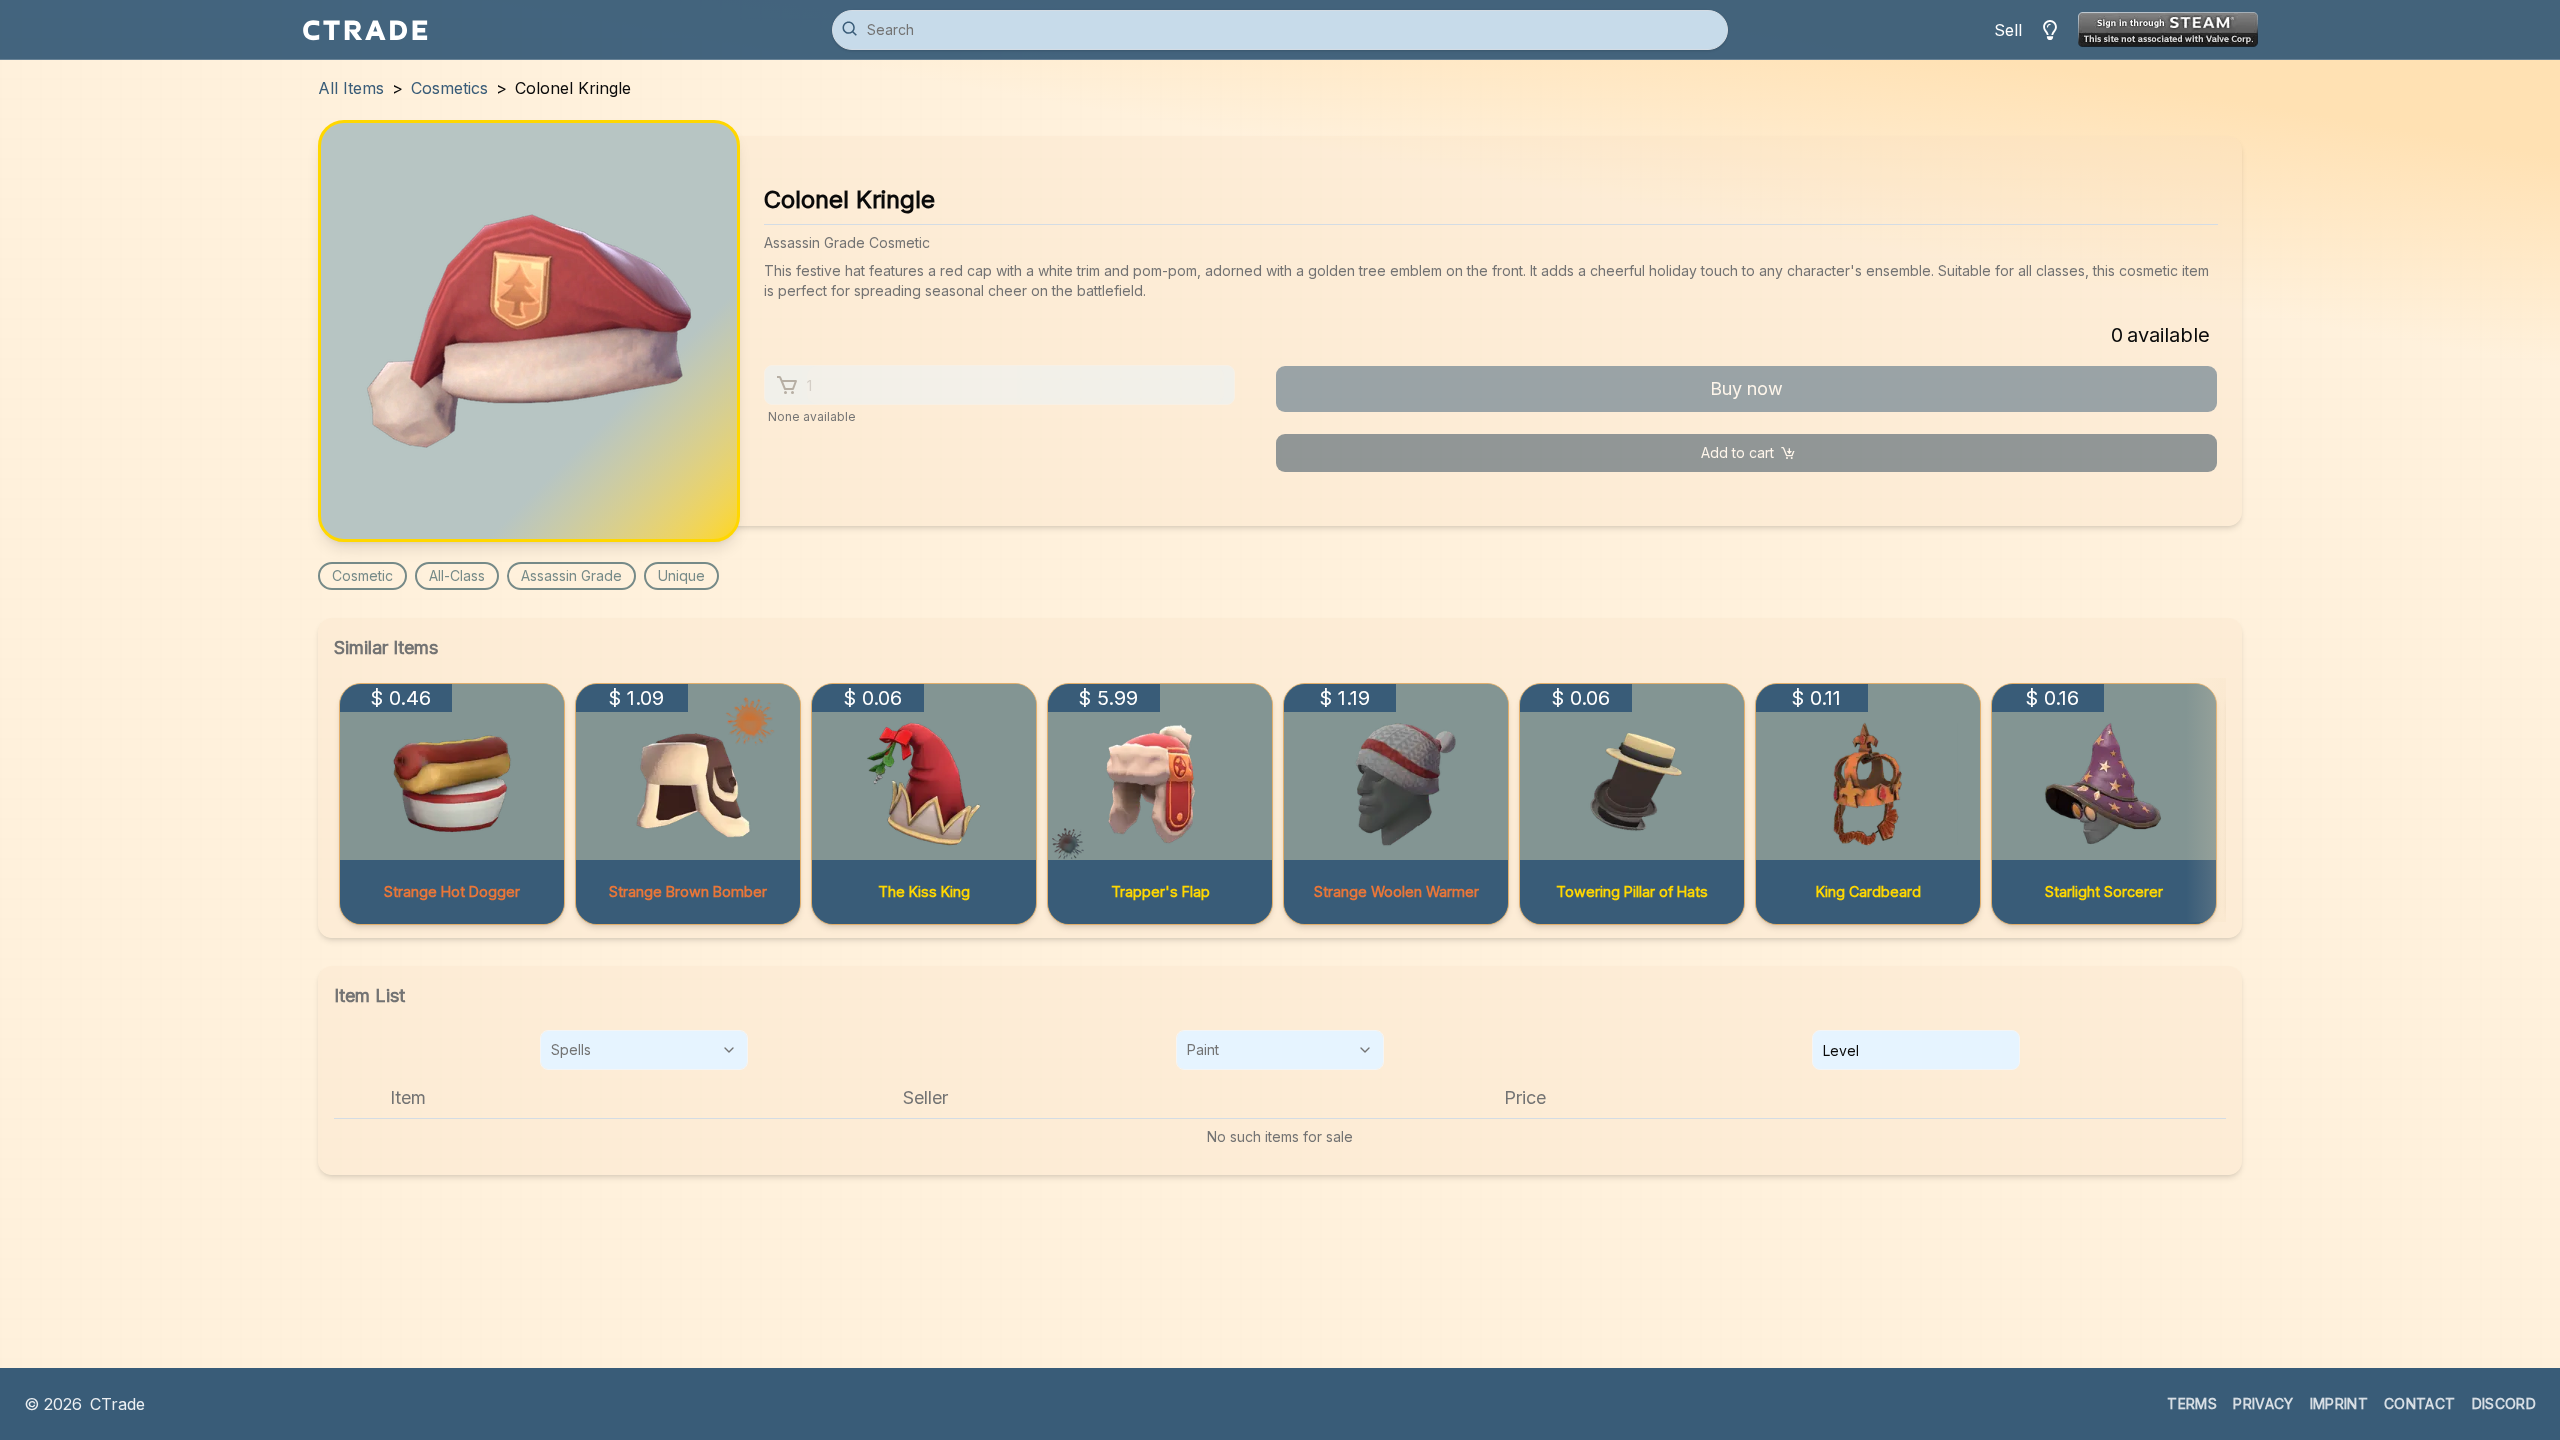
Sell (2008, 30)
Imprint (2339, 1403)
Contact (2419, 1403)
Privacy (2263, 1403)
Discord (2504, 1403)
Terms (2192, 1403)
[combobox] (644, 1050)
